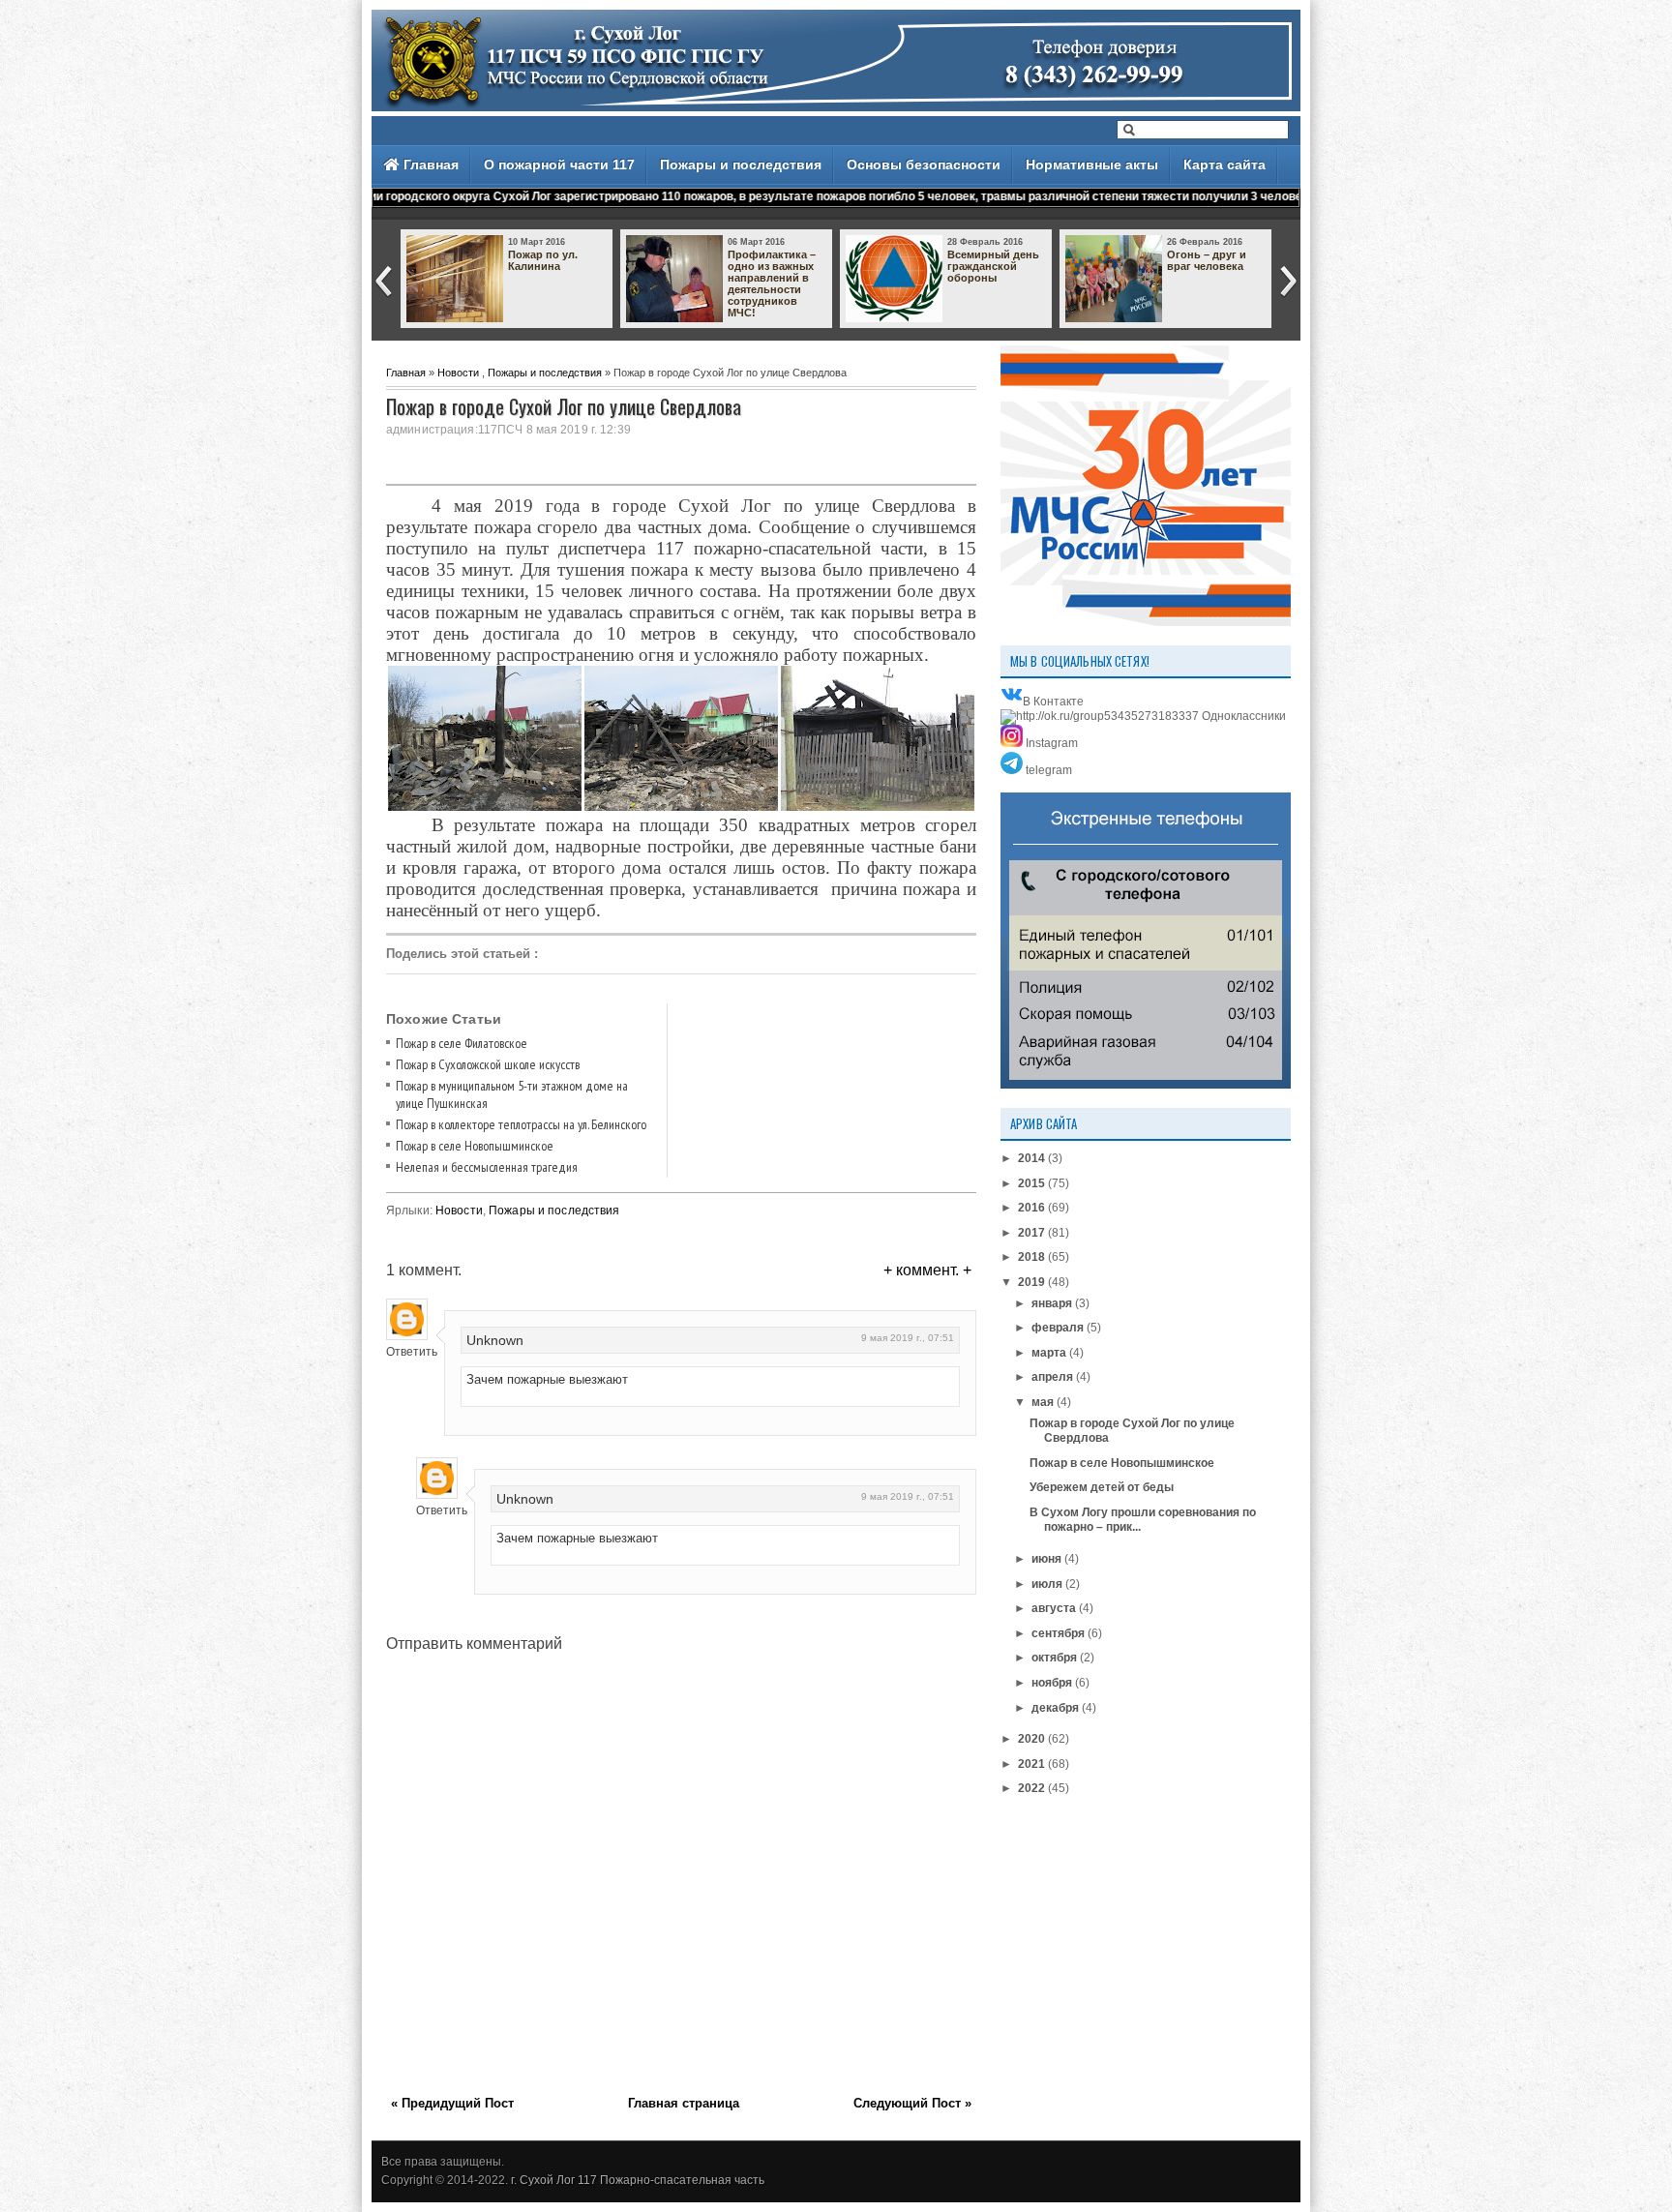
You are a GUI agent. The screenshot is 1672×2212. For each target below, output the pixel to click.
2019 (1031, 1282)
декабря (1055, 1708)
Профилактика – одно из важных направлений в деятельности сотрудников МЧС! (772, 284)
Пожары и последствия (741, 164)
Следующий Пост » (912, 2103)
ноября (1052, 1683)
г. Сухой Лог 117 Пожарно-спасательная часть (638, 2180)
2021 (1031, 1764)
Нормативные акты (1092, 164)
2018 (1031, 1257)
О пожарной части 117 (559, 164)
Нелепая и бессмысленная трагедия (487, 1167)
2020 (1031, 1739)
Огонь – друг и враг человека (1207, 260)
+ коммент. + (927, 1270)
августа (1054, 1608)
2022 (1031, 1788)
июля (1047, 1584)
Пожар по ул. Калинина (543, 260)
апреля (1052, 1377)
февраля (1058, 1328)
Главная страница (684, 2103)
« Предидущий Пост (452, 2103)
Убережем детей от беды (1102, 1487)
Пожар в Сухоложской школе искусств (488, 1064)
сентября (1058, 1633)
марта (1049, 1353)
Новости (458, 373)
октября (1054, 1658)
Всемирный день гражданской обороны (993, 266)
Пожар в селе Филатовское (462, 1043)
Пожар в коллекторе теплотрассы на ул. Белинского (521, 1124)
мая (1043, 1402)
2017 (1031, 1233)
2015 (1031, 1183)
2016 (1031, 1208)
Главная (429, 164)
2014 (1031, 1158)
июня (1046, 1559)
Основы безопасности (924, 164)
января (1052, 1303)
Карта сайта (1224, 164)
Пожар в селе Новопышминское (475, 1146)
